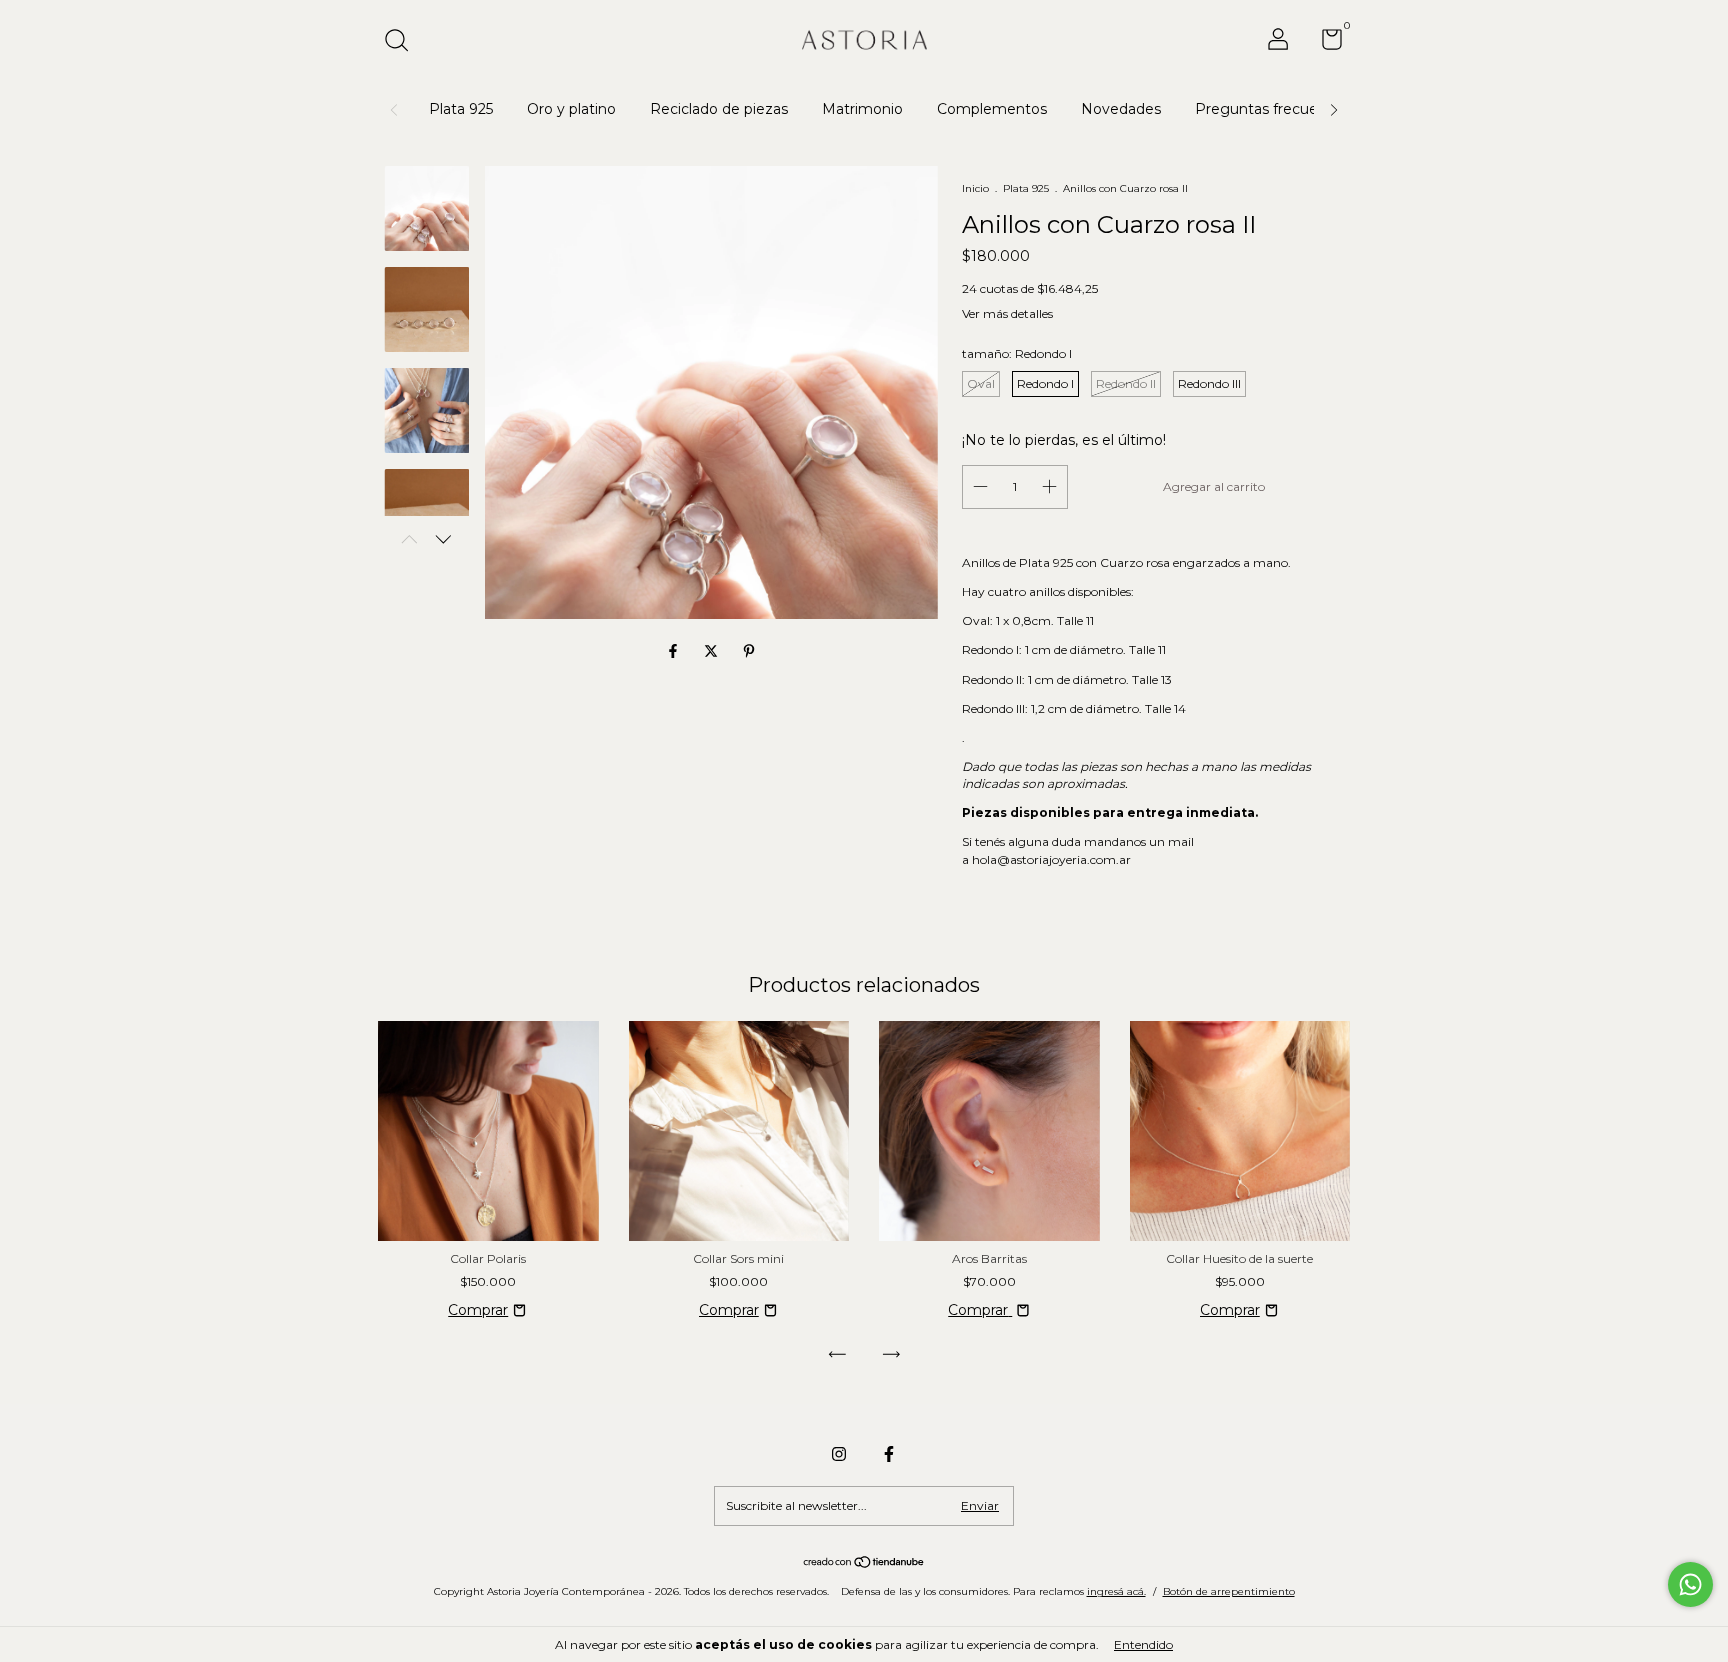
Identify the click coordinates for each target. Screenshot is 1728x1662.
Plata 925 (461, 109)
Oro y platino (571, 109)
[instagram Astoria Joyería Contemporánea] (839, 1454)
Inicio (975, 188)
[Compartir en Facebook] (675, 652)
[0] (1324, 43)
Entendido (1143, 1644)
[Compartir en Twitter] (713, 652)
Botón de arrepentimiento (1229, 1591)
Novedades (1121, 109)
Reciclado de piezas (719, 109)
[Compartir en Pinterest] (749, 652)
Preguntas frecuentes (1272, 109)
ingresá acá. (1116, 1591)
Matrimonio (862, 109)
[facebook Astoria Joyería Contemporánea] (889, 1454)
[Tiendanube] (864, 1564)
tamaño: (1017, 353)
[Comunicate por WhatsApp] (1690, 1584)
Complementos (992, 109)
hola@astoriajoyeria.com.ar (1051, 859)
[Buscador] (403, 42)
